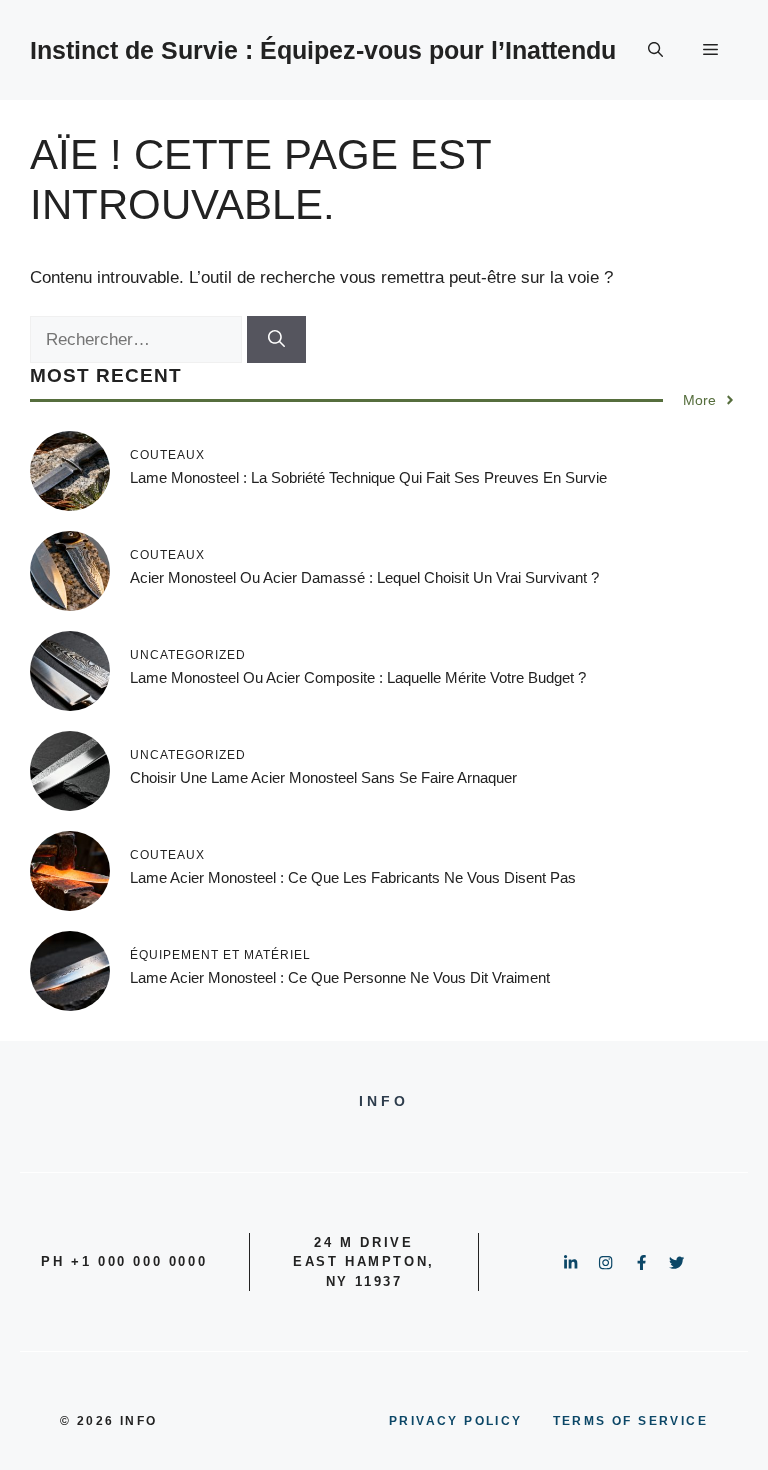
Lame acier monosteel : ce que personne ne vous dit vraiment (340, 977)
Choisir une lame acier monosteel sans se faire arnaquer (323, 777)
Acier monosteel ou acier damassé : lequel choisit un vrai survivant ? (364, 577)
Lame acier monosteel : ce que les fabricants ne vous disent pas (353, 877)
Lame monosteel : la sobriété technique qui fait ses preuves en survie (368, 477)
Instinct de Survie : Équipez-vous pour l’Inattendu (323, 50)
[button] (655, 50)
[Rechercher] (276, 340)
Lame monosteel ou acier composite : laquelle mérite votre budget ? (358, 677)
